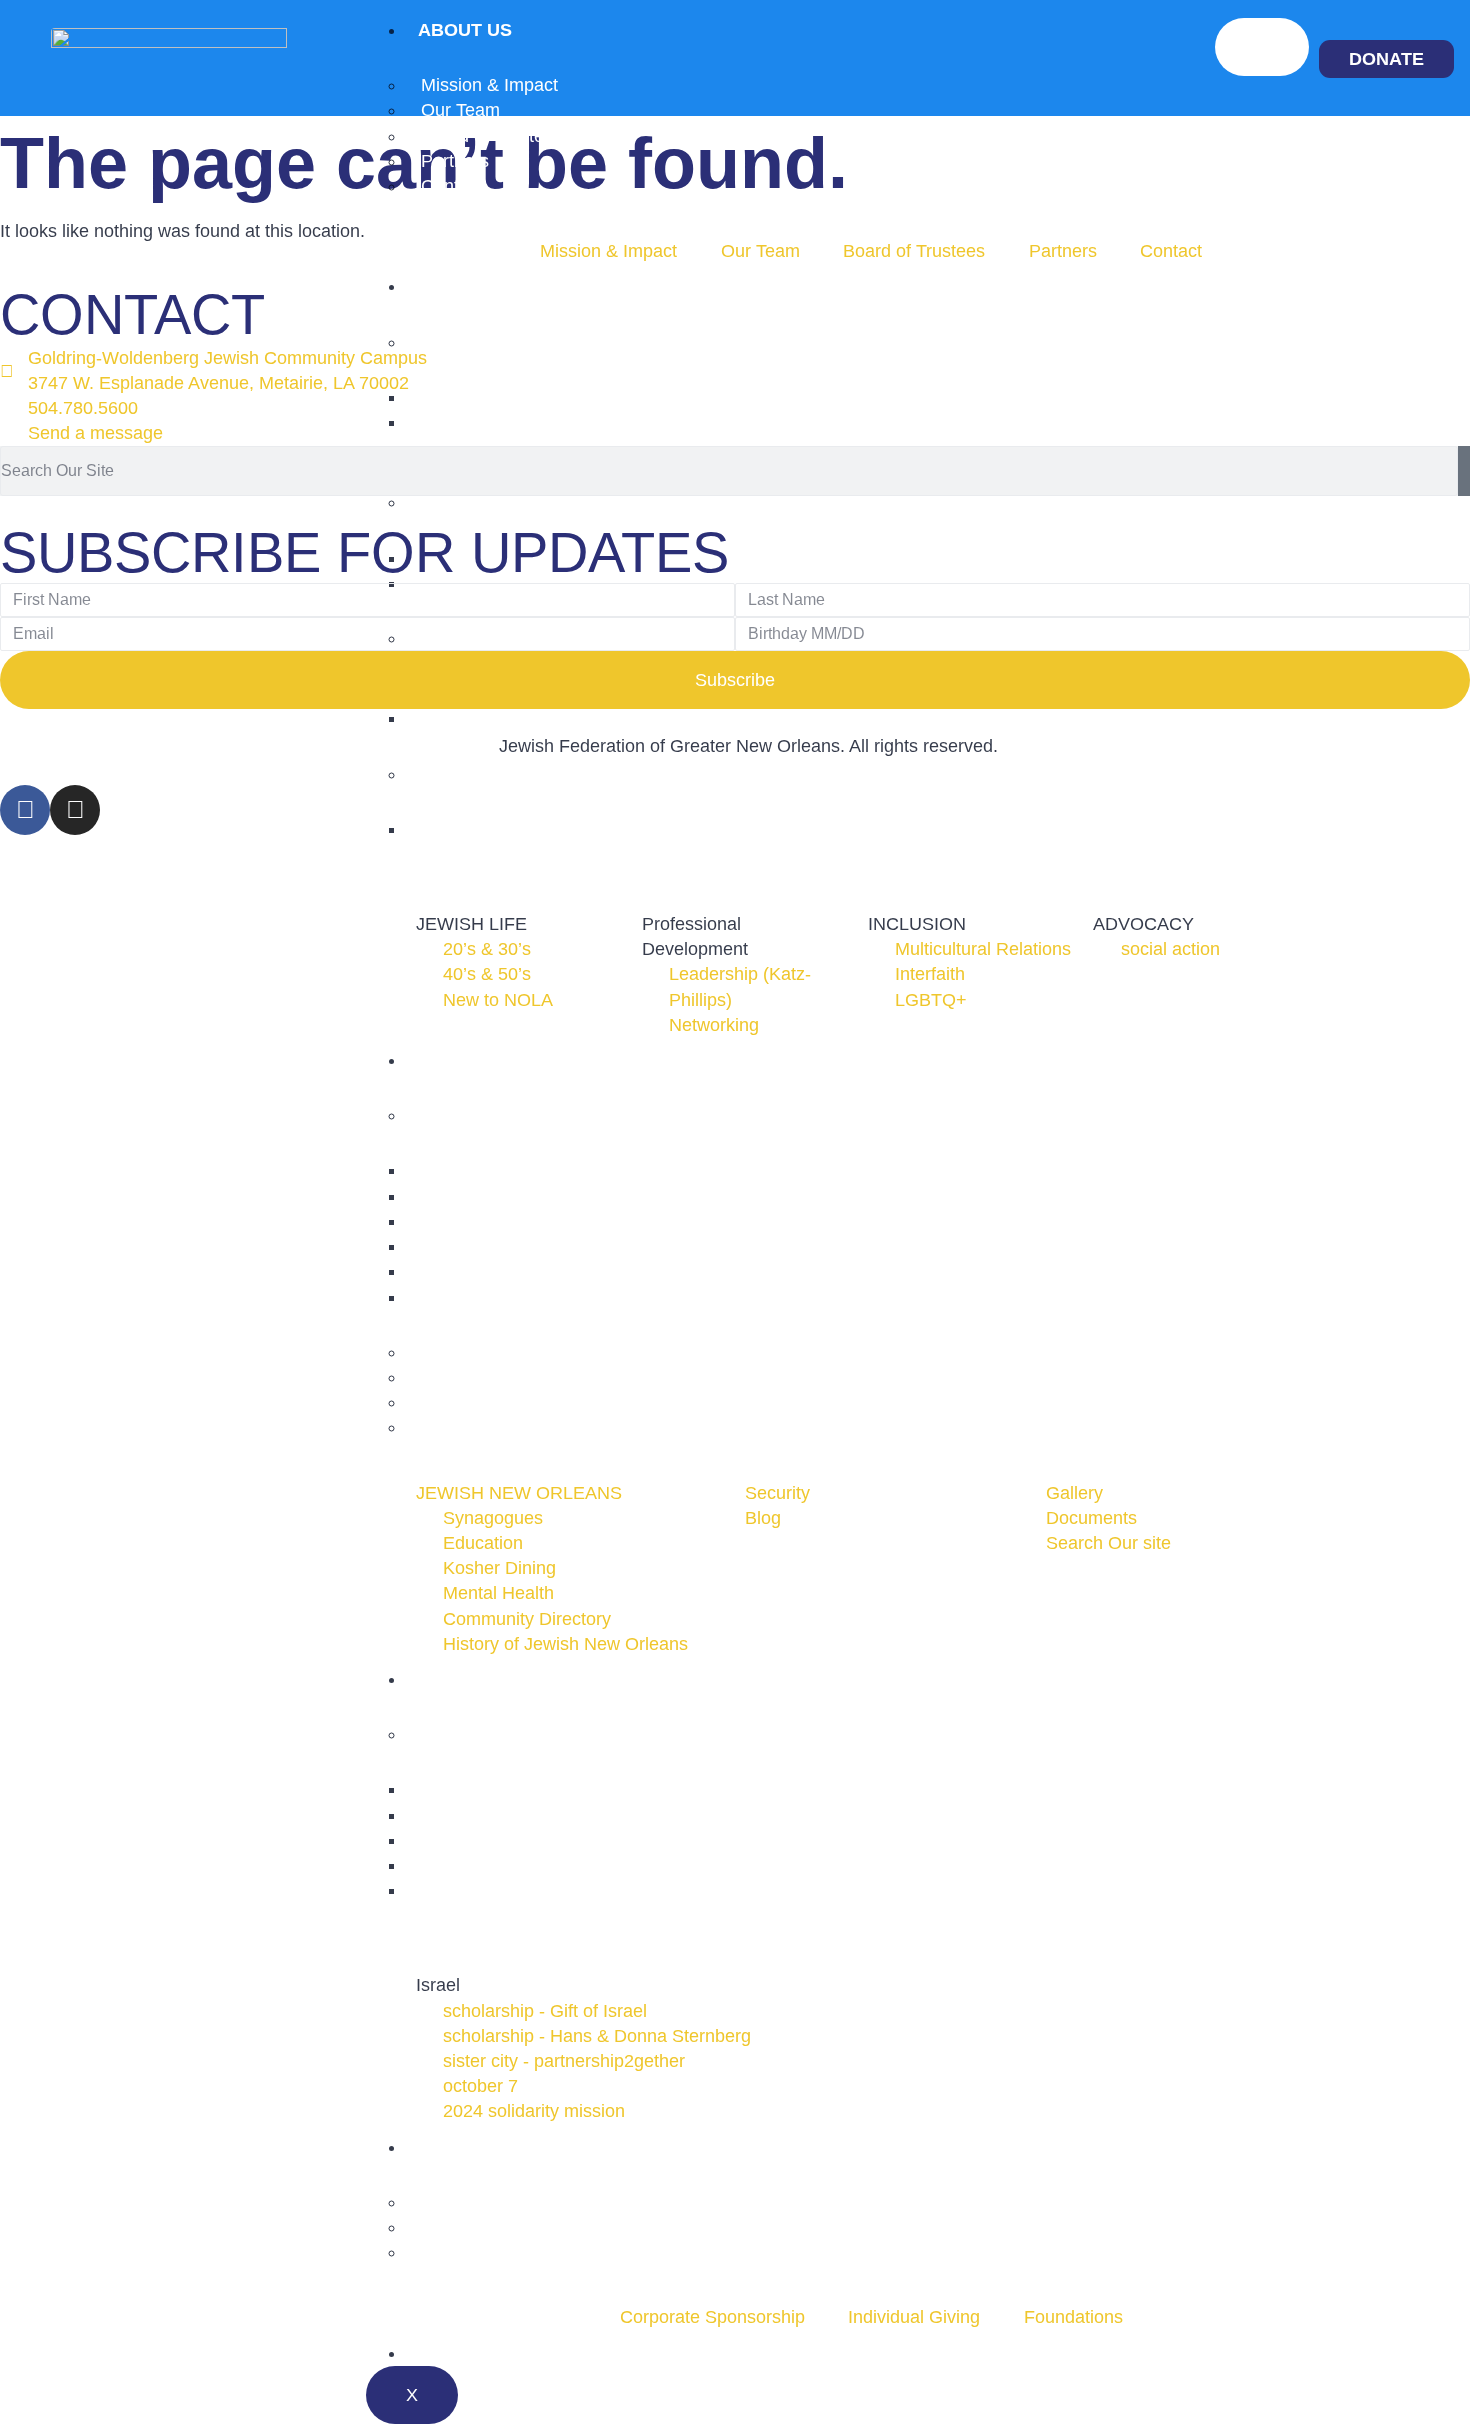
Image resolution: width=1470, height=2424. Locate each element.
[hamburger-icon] (1262, 47)
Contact (452, 186)
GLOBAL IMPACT (492, 1679)
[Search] (1464, 471)
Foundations (470, 2252)
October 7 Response (503, 1890)
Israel (443, 1734)
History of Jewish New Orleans (543, 1297)
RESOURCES (475, 1060)
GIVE (439, 2147)
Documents (466, 1427)
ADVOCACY (471, 774)
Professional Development (526, 502)
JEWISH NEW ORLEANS (524, 1115)
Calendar (468, 2353)
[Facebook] (25, 810)
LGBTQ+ (457, 718)
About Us (465, 30)
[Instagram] (75, 810)
